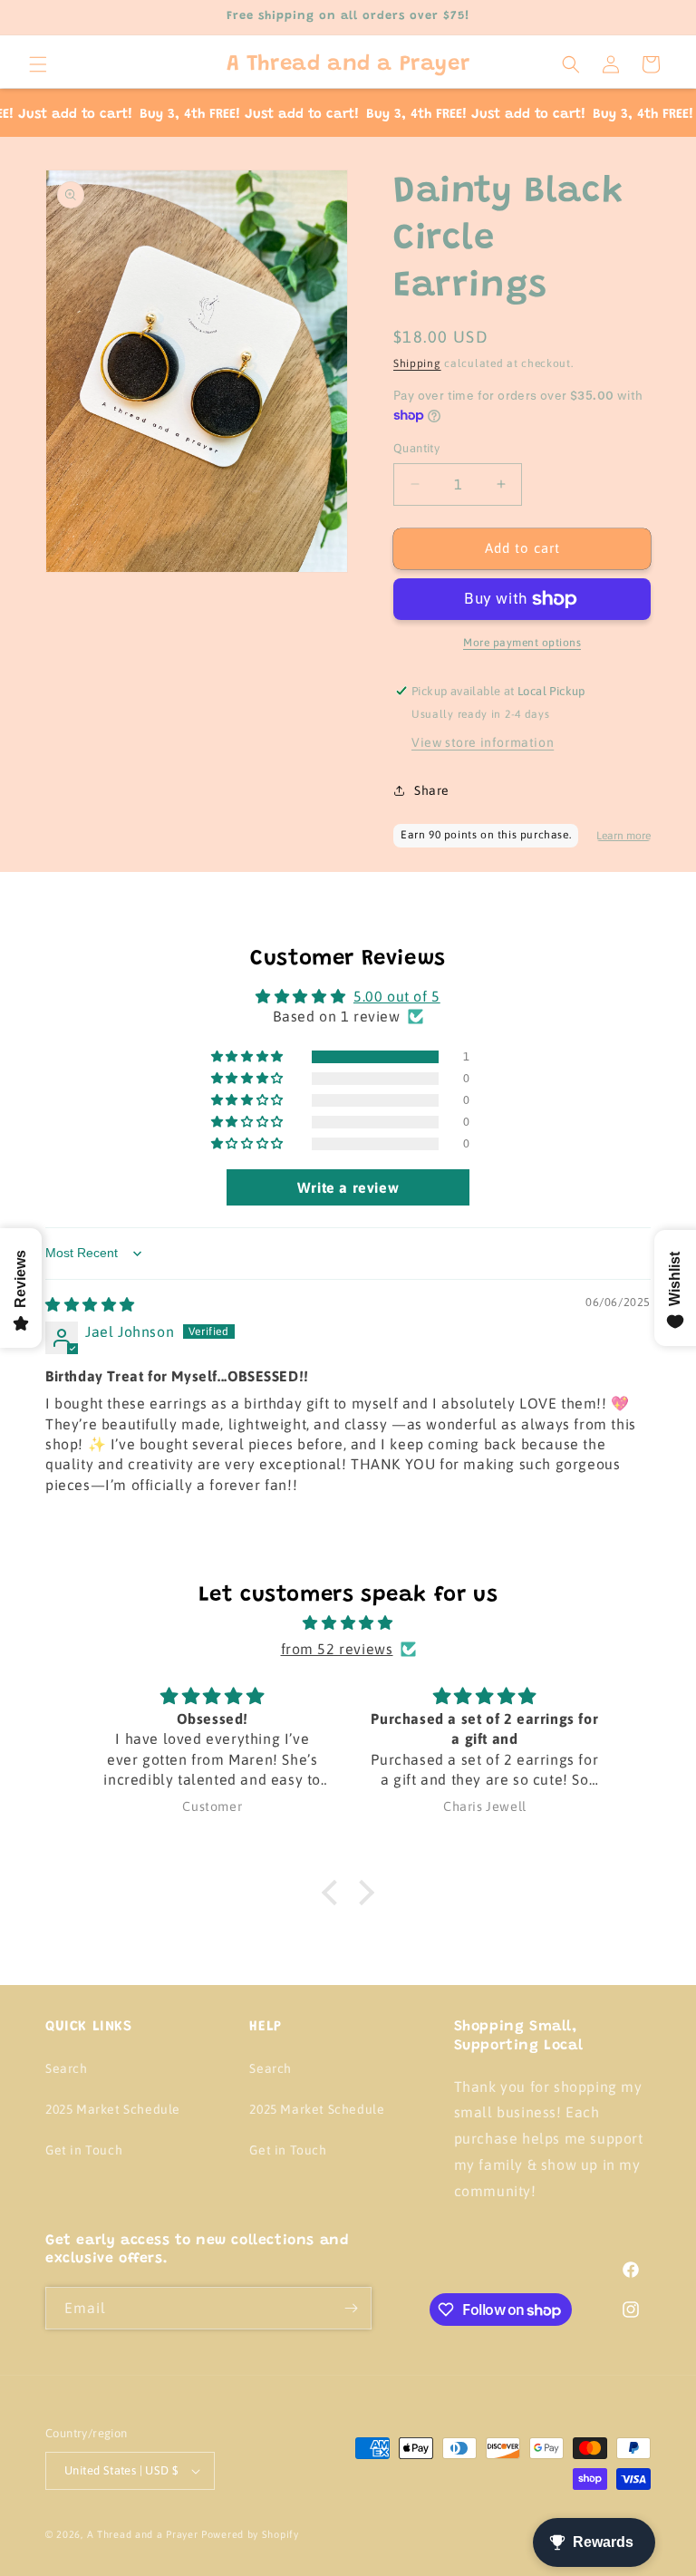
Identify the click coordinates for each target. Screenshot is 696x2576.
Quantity (416, 448)
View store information (483, 742)
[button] (38, 64)
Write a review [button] (348, 1187)
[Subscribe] (351, 2308)
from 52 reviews (337, 1649)
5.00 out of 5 (397, 996)
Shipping (417, 363)
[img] (90, 1304)
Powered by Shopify (250, 2534)
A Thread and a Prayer (143, 2534)
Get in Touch (84, 2150)
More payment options (522, 643)
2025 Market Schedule (113, 2109)
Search (67, 2068)
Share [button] (432, 790)
